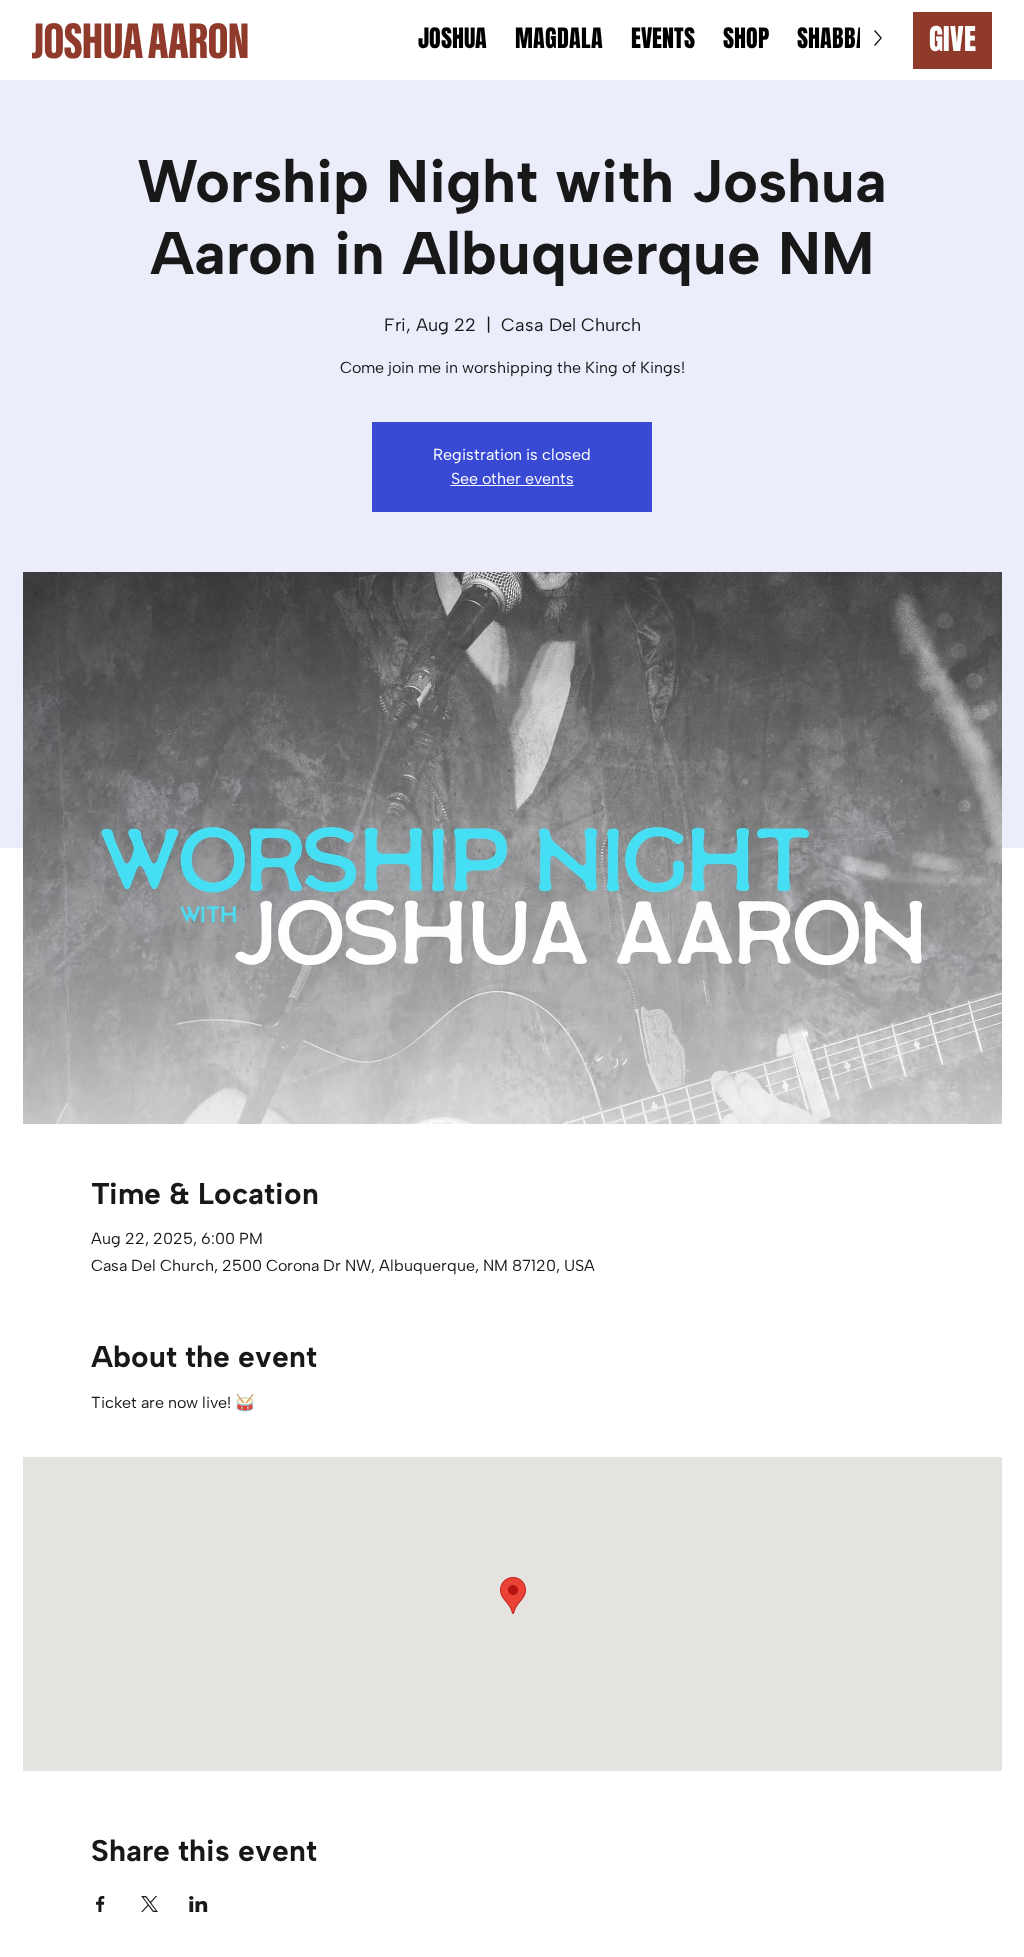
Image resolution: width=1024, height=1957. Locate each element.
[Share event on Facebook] (100, 1904)
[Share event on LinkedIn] (198, 1904)
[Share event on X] (149, 1904)
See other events (512, 478)
